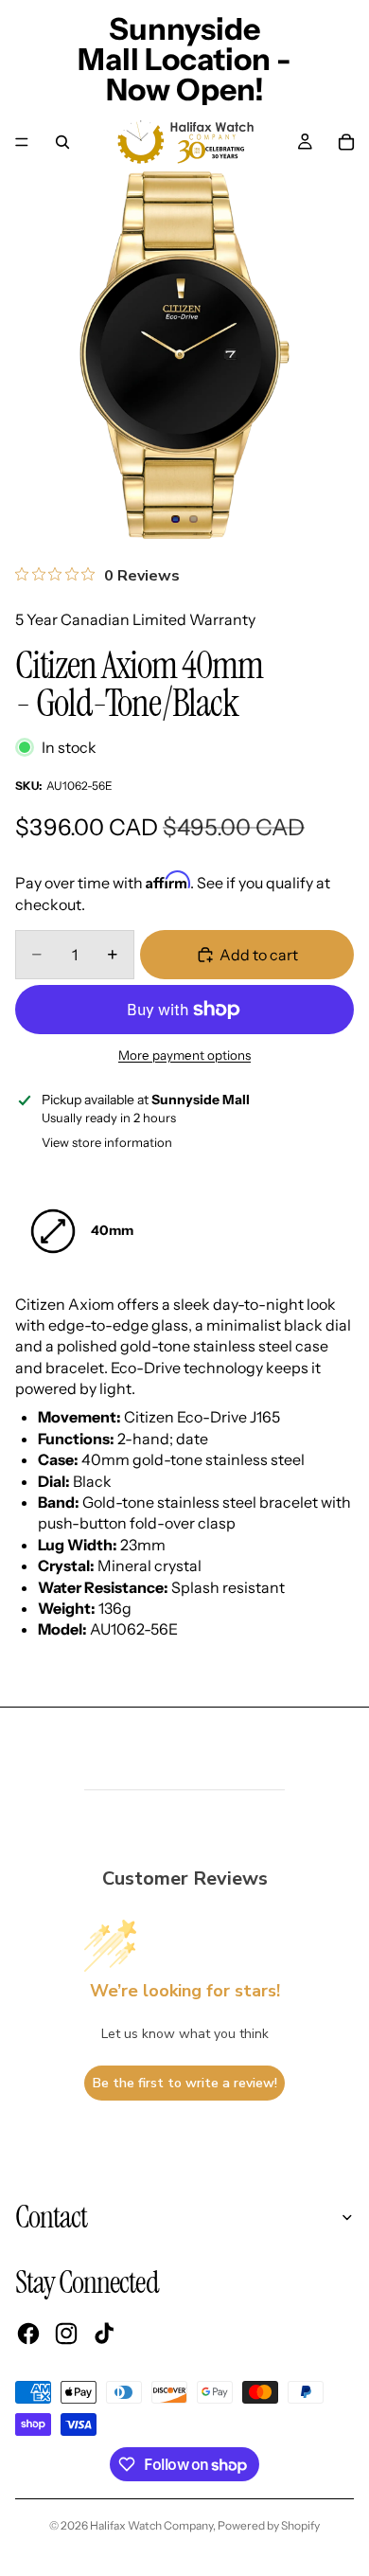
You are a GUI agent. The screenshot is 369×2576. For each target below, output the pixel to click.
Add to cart (259, 955)
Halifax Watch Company (151, 2525)
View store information (107, 1142)
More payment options (184, 1055)
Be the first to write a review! (185, 2083)
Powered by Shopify (269, 2525)
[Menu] (22, 142)
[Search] (62, 142)
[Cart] (346, 142)
